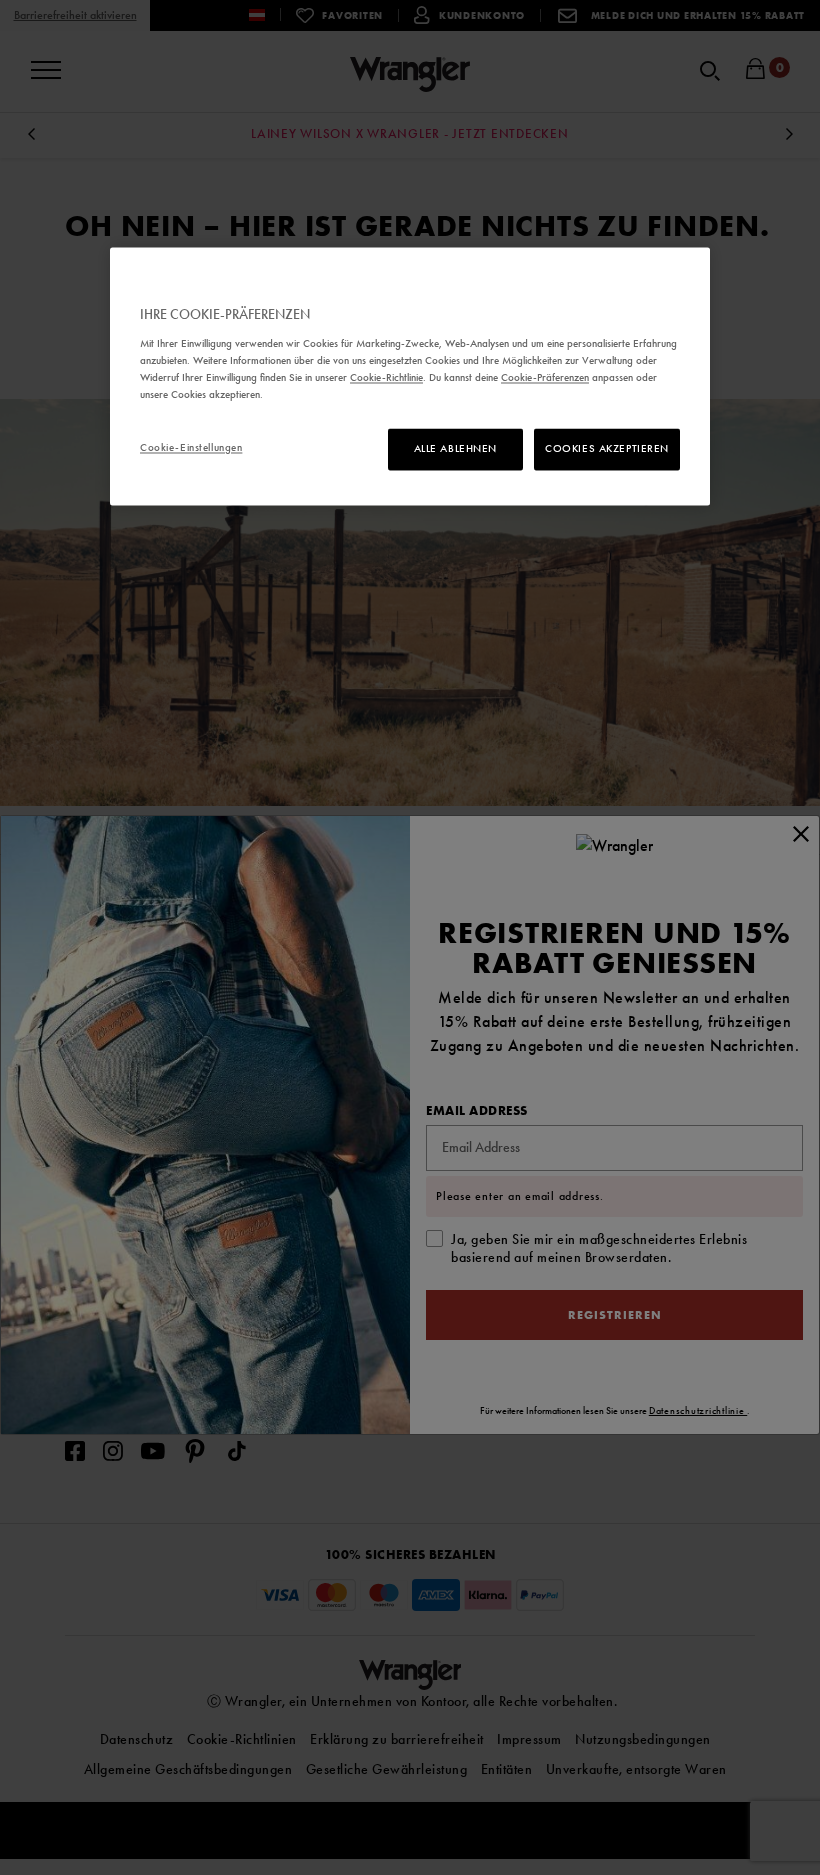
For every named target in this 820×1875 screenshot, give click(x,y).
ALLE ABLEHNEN (455, 449)
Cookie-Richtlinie (386, 377)
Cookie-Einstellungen (191, 448)
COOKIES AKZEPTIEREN (607, 449)
